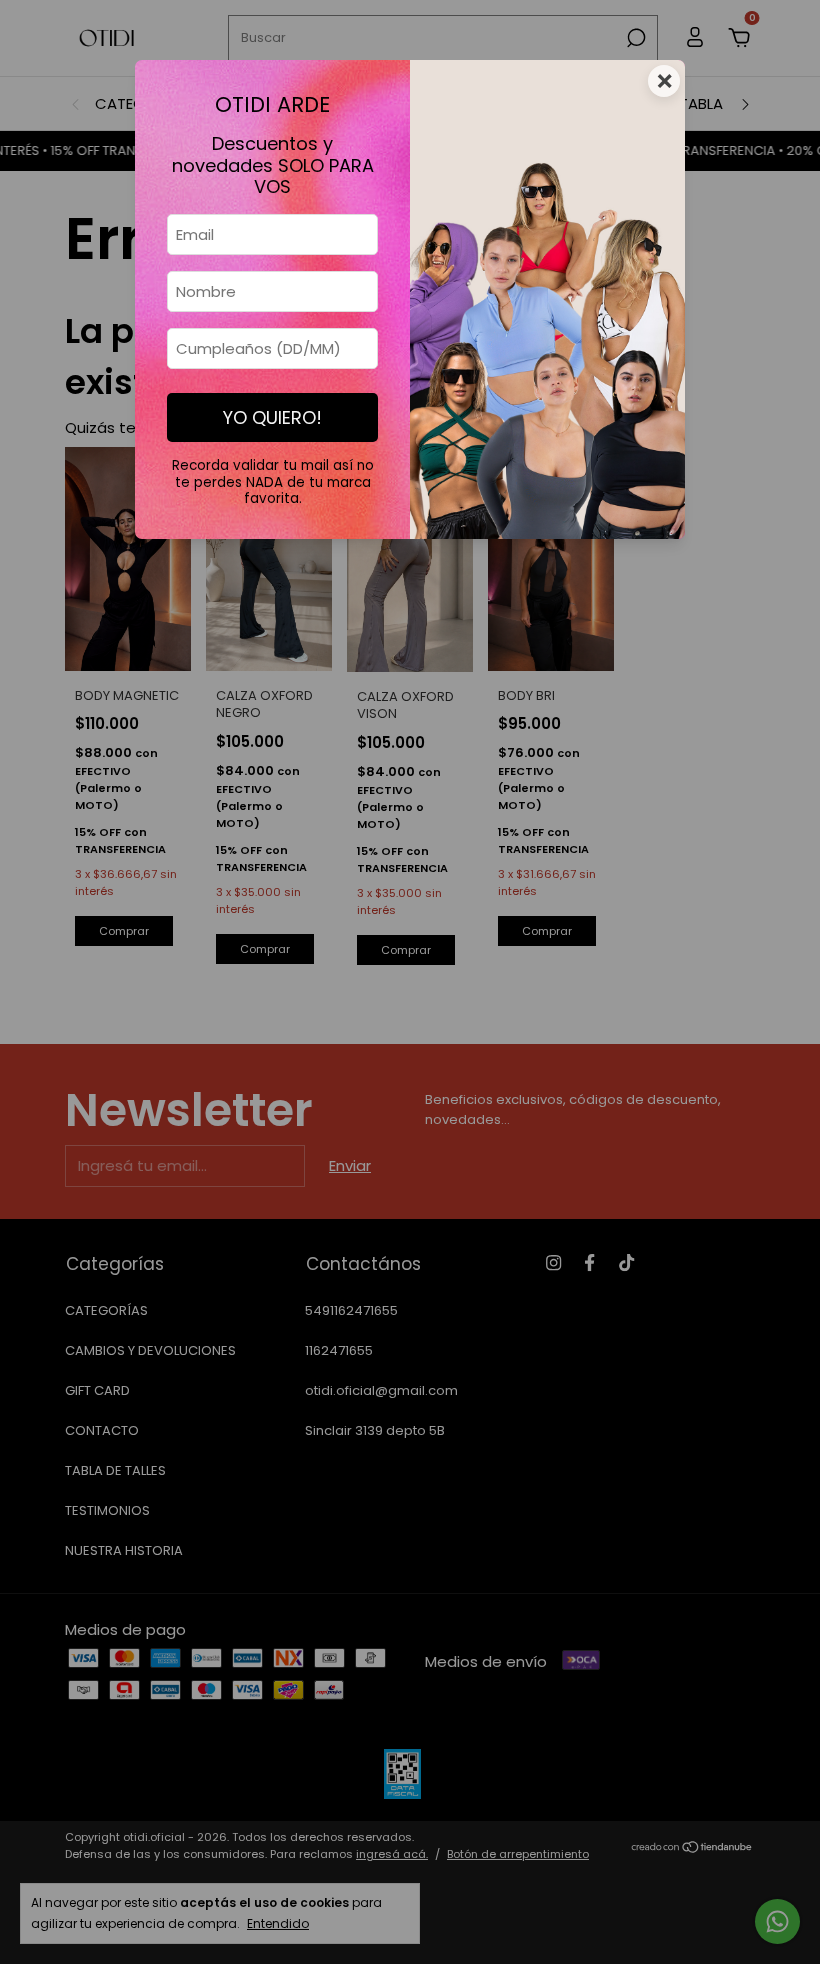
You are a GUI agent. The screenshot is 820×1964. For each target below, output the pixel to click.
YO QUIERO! (272, 417)
